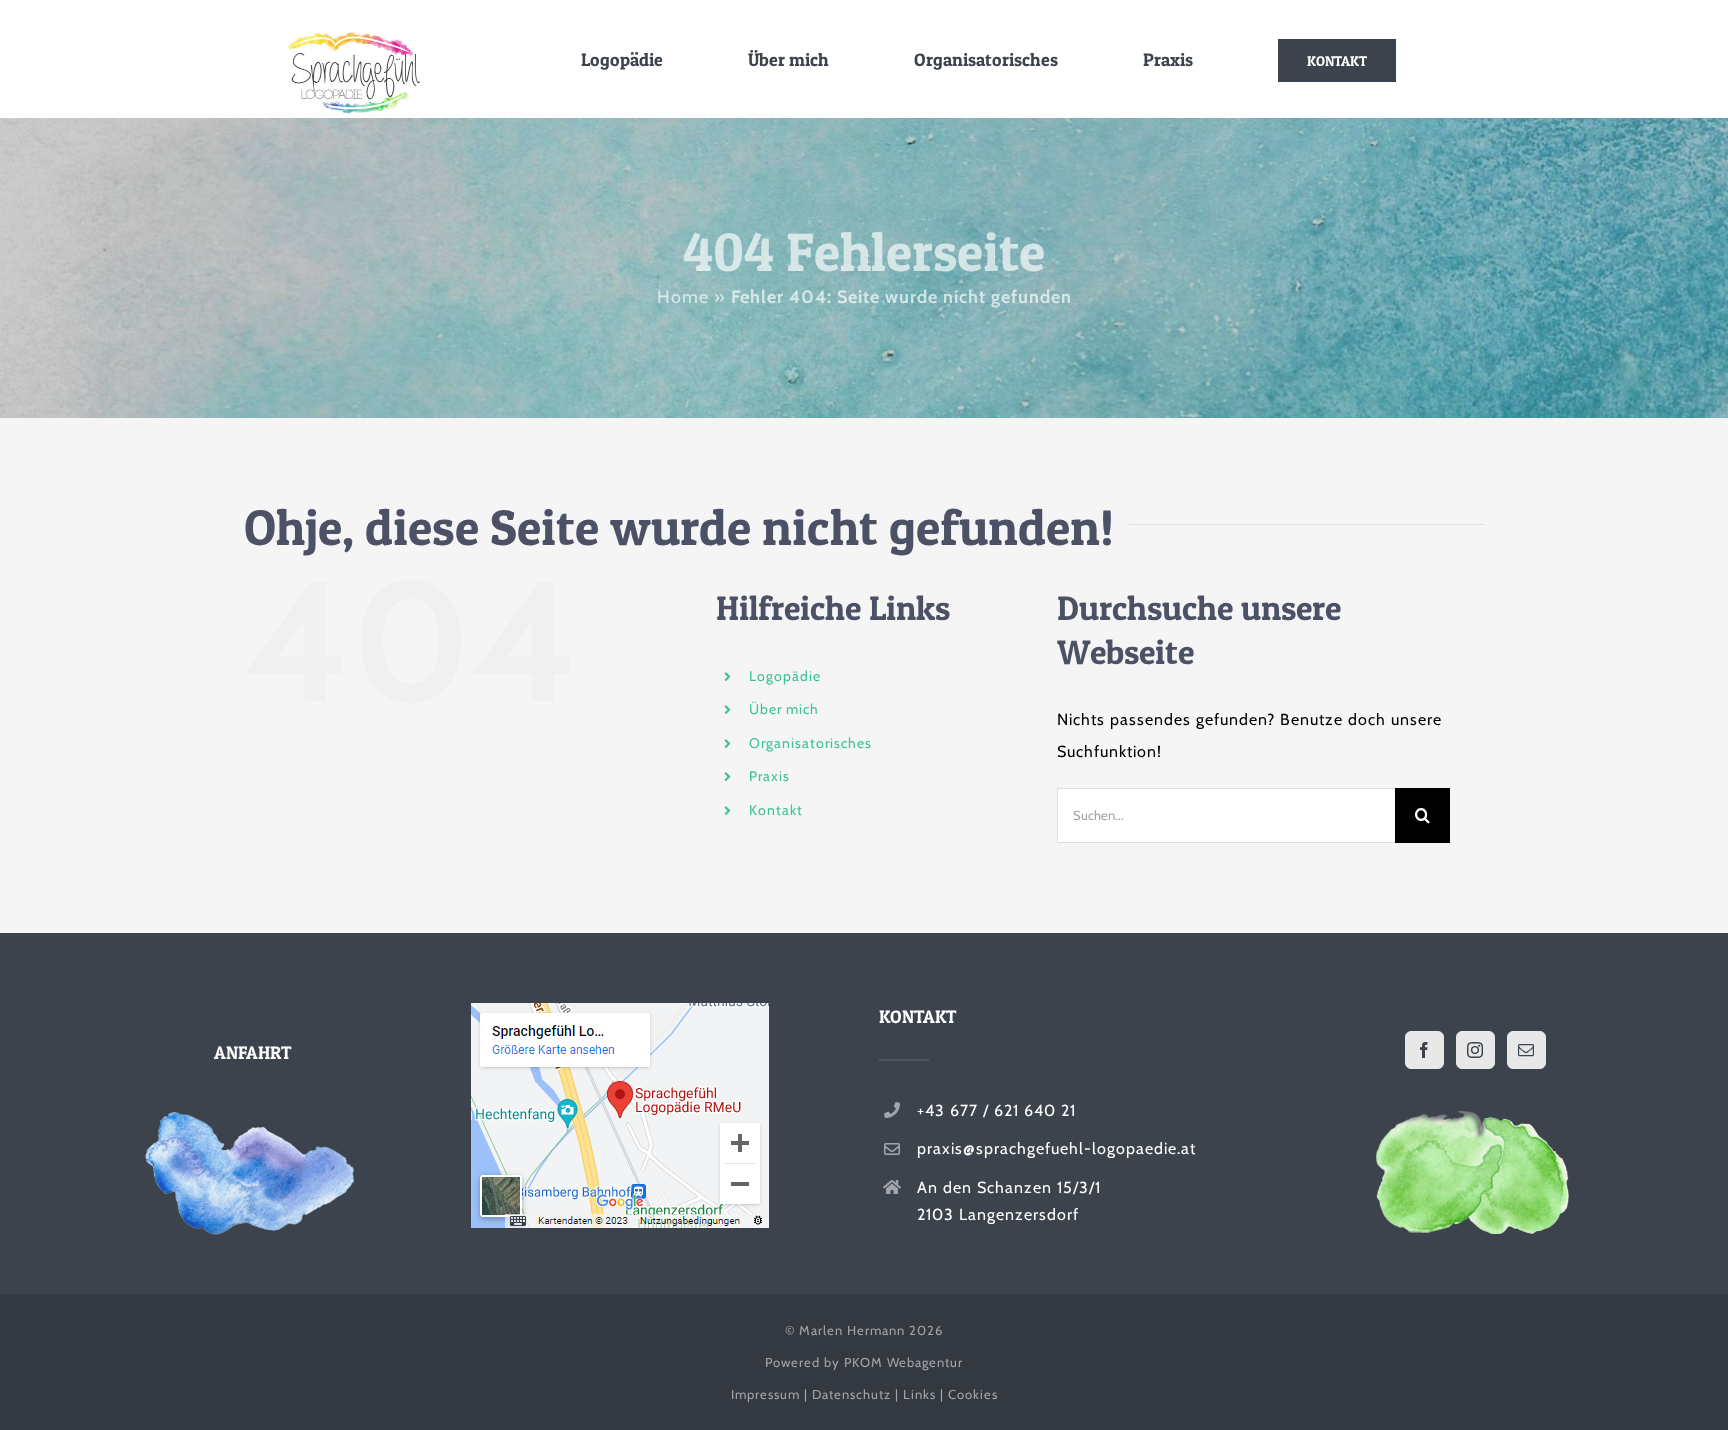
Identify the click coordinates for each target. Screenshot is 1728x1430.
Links (919, 1394)
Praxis (769, 776)
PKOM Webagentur (903, 1362)
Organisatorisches (810, 743)
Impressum (765, 1394)
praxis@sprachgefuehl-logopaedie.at (1056, 1148)
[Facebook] (1424, 1050)
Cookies (973, 1394)
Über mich (784, 709)
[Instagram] (1475, 1050)
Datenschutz (851, 1394)
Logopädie (785, 676)
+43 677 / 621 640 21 (996, 1110)
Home (683, 297)
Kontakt (776, 810)
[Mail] (1526, 1050)
